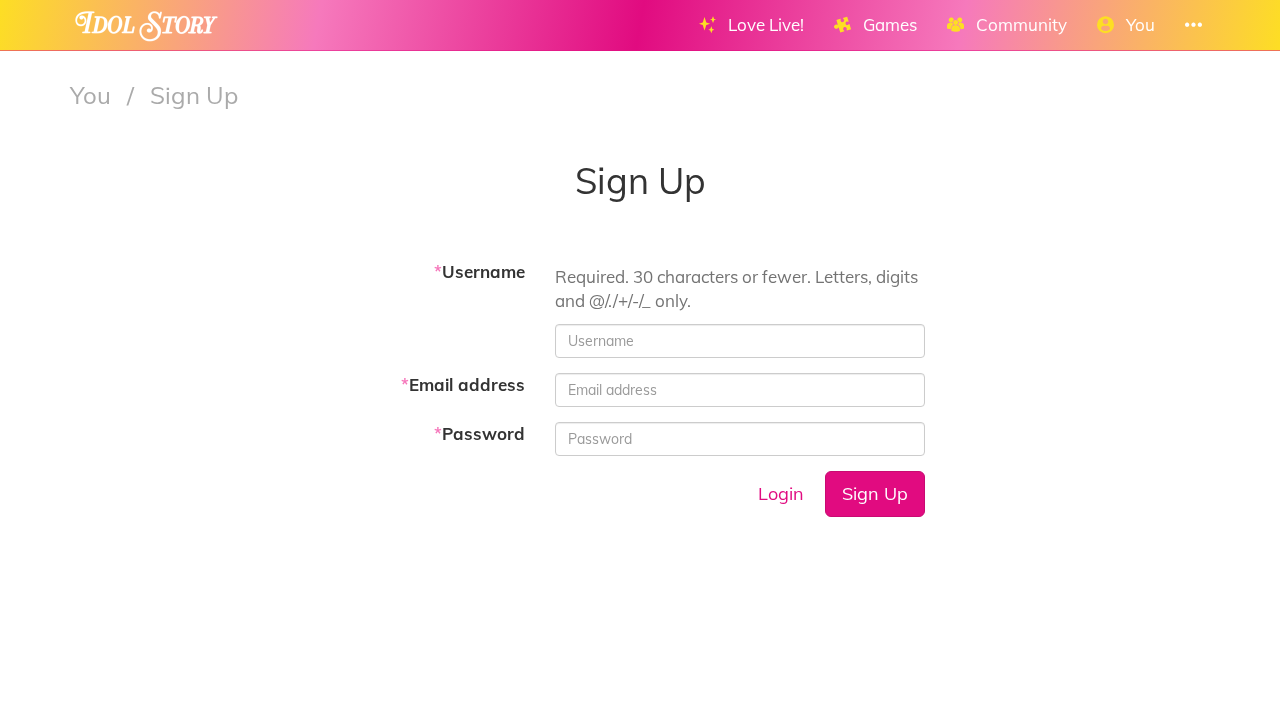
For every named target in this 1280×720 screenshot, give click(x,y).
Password (479, 433)
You (93, 95)
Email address (463, 384)
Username (479, 271)
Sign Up (875, 493)
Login (781, 493)
